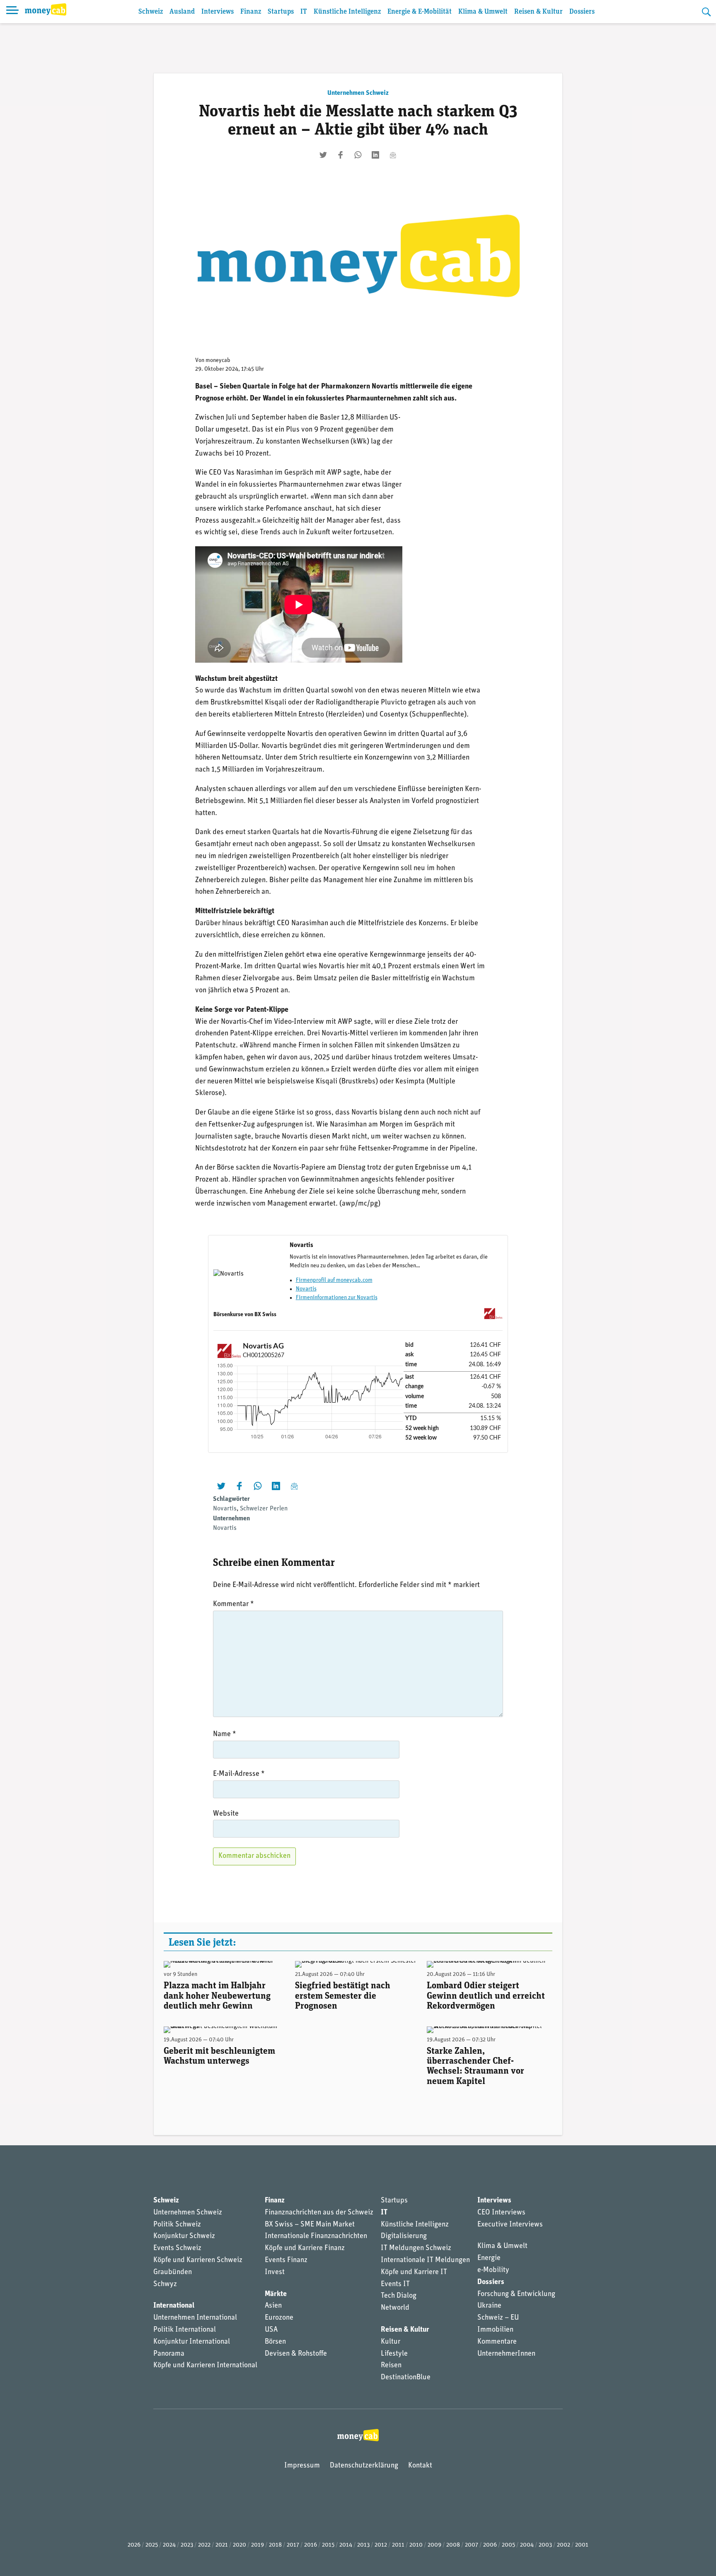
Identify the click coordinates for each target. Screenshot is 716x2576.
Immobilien (495, 2330)
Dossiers (582, 12)
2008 (453, 2545)
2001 (582, 2545)
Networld (395, 2308)
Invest (275, 2272)
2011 (398, 2545)
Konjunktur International (192, 2342)
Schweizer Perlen (264, 1509)
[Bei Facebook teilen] (341, 155)
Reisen (391, 2366)
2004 (527, 2545)
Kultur (391, 2342)
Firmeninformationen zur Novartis (337, 1298)
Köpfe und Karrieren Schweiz (198, 2260)
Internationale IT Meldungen (425, 2260)
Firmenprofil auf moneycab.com (334, 1280)
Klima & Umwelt (483, 12)
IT (304, 12)
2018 (275, 2545)
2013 (363, 2545)
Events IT (395, 2284)
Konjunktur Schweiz (184, 2236)
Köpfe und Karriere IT (414, 2272)
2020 (239, 2545)
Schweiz (151, 12)
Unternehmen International (195, 2318)
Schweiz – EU (498, 2318)
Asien (273, 2306)
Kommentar (233, 1604)
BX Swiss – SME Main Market (310, 2225)
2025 (152, 2545)
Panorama (169, 2354)
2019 (258, 2545)
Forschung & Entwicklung (516, 2294)
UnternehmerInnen (506, 2354)
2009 (434, 2545)
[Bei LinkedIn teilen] (375, 155)
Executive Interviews (510, 2225)
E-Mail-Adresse (239, 1774)
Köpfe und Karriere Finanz (305, 2248)
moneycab (218, 361)
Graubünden (173, 2272)
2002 (564, 2545)
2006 (490, 2545)
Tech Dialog (399, 2296)
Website (226, 1814)
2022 (204, 2545)
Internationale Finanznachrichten (316, 2236)
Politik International (185, 2330)
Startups (281, 12)
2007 (472, 2545)
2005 (508, 2545)
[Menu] (12, 12)
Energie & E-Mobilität (420, 12)
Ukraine (489, 2306)
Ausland (182, 12)
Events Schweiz (177, 2248)
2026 (134, 2545)
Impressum (302, 2466)
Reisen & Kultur (538, 12)
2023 (187, 2545)
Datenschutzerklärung (364, 2466)
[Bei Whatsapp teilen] (358, 155)
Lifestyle (394, 2354)
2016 (311, 2545)
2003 (545, 2545)
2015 (328, 2545)
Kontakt (420, 2466)
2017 (293, 2545)
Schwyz (165, 2284)
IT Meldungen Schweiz (416, 2248)
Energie (489, 2258)
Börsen (275, 2342)
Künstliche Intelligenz (347, 12)
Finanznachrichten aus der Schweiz (319, 2213)
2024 (169, 2545)
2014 (346, 2545)
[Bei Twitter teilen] (323, 155)
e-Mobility (493, 2270)
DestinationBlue (406, 2378)
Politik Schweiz (177, 2225)
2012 (381, 2545)
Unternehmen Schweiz (358, 93)
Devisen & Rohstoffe (296, 2354)
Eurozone (279, 2318)
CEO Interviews (501, 2213)
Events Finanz (286, 2260)
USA (271, 2330)
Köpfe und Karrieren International (205, 2366)
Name (225, 1734)
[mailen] (393, 155)
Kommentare (497, 2342)
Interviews (218, 12)
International (174, 2306)
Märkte (276, 2294)
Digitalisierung (404, 2236)
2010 (416, 2545)
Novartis (306, 1289)
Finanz (251, 12)
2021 (222, 2545)
